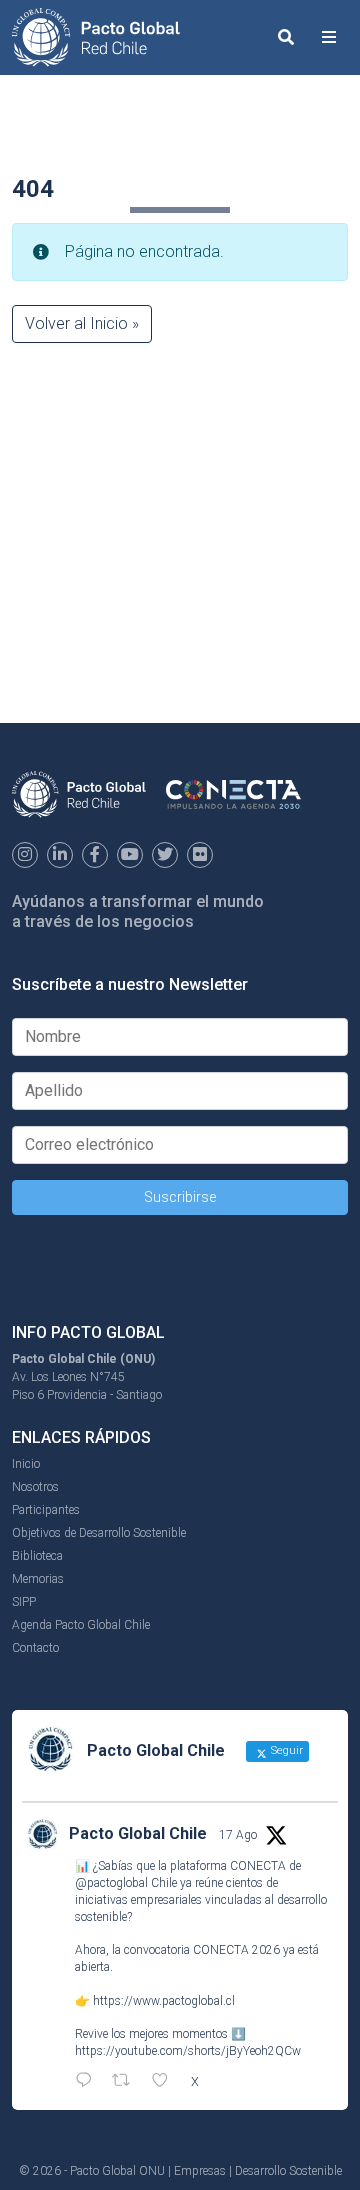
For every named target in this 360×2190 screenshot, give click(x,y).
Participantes (46, 1510)
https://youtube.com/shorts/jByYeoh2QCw (188, 2051)
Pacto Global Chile (138, 1833)
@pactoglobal (111, 1883)
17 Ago (238, 1835)
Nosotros (35, 1487)
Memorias (38, 1579)
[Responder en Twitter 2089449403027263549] (88, 2082)
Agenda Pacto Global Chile (81, 1625)
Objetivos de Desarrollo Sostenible (99, 1533)
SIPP (24, 1602)
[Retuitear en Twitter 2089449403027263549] (127, 2082)
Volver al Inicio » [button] (82, 323)
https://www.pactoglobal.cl (164, 2001)
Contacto (35, 1648)
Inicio (26, 1464)
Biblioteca (37, 1556)
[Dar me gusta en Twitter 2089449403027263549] (166, 2082)
